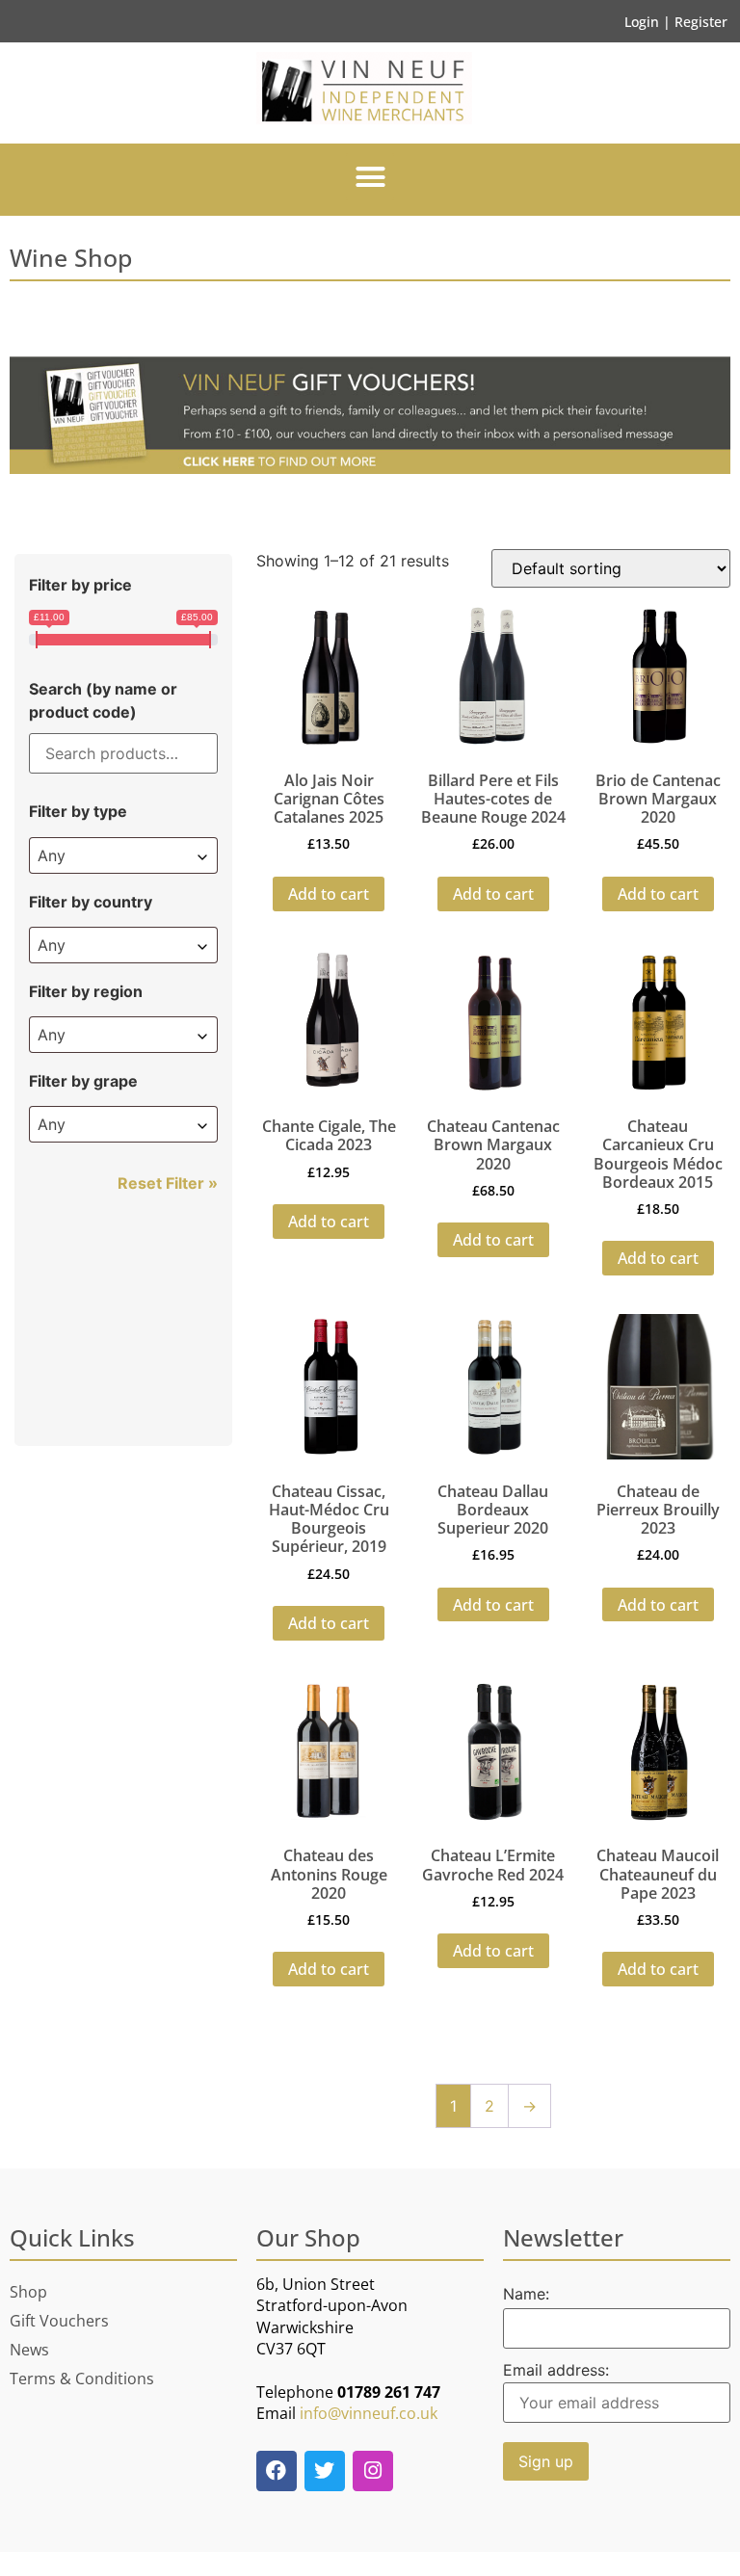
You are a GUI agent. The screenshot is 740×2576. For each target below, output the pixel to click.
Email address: (556, 2371)
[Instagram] (373, 2471)
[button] (370, 177)
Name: (526, 2294)
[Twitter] (325, 2471)
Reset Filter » (168, 1183)
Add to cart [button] (329, 894)
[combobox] (123, 855)
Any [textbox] (52, 855)
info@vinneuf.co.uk (369, 2413)
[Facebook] (277, 2471)
